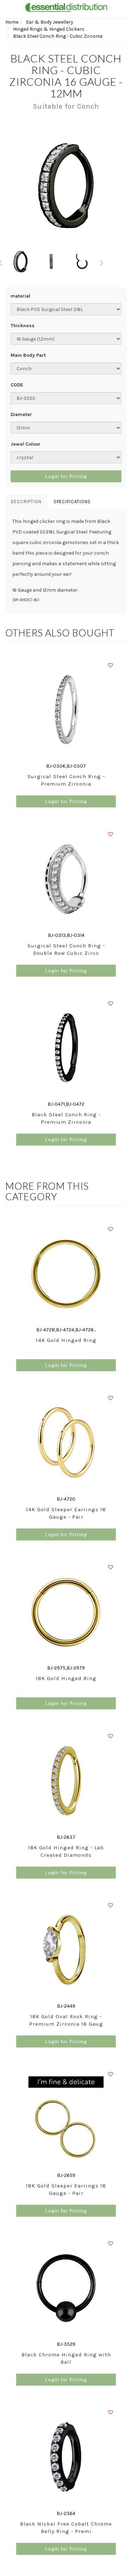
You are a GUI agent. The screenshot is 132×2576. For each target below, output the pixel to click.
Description (26, 502)
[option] (66, 185)
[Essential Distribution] (66, 7)
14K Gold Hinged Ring (66, 1340)
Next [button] (102, 262)
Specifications (72, 502)
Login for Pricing (66, 476)
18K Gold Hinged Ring (66, 1678)
